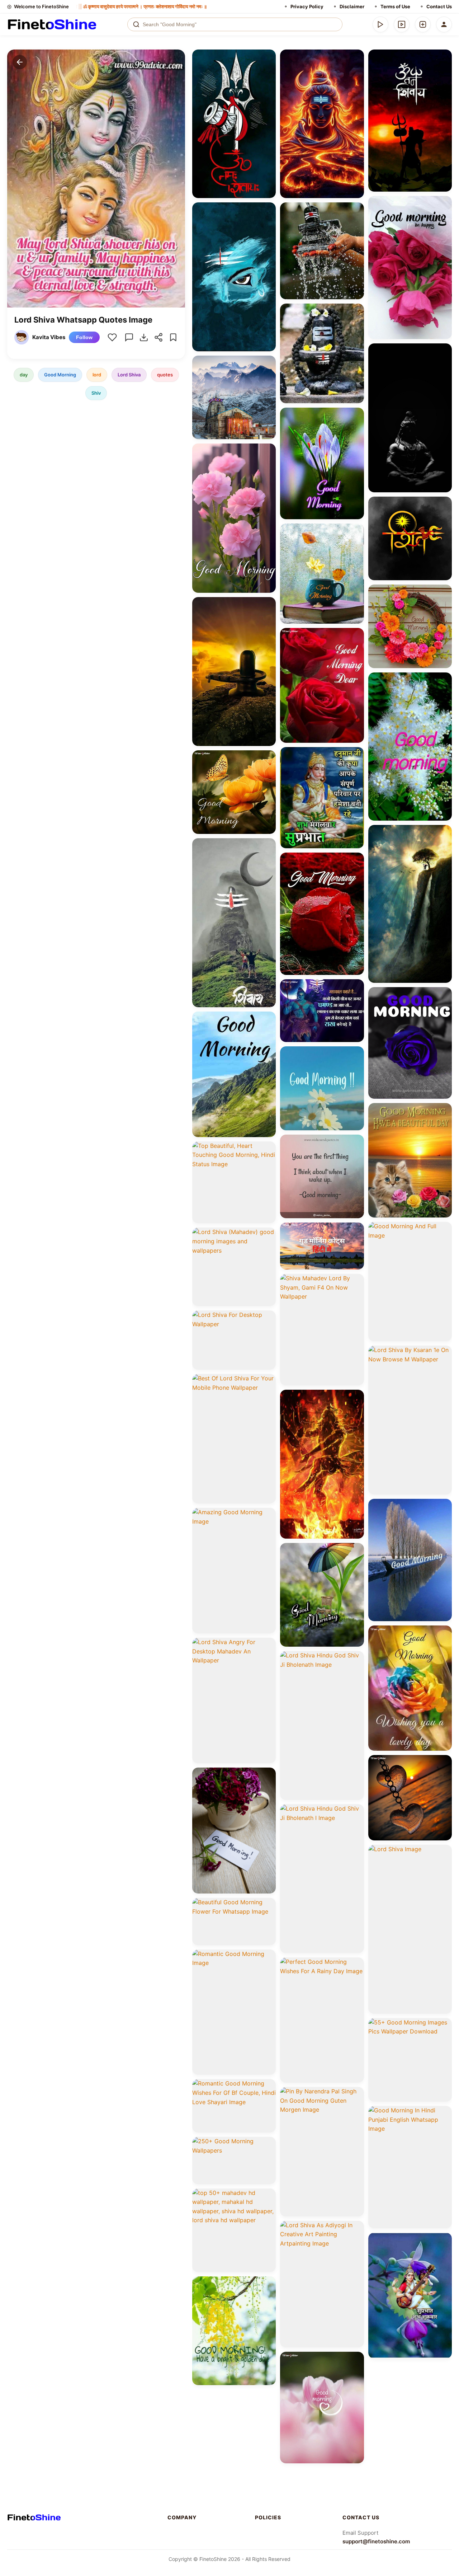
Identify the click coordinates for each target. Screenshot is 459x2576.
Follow (84, 337)
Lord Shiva (129, 375)
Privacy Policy (307, 6)
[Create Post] (423, 24)
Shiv (96, 393)
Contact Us (439, 6)
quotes (165, 375)
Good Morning (60, 375)
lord (97, 375)
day (24, 375)
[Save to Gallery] (268, 70)
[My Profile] (444, 24)
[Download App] (380, 24)
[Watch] (402, 24)
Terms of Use (395, 6)
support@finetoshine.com (376, 2541)
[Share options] (268, 57)
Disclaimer (352, 6)
